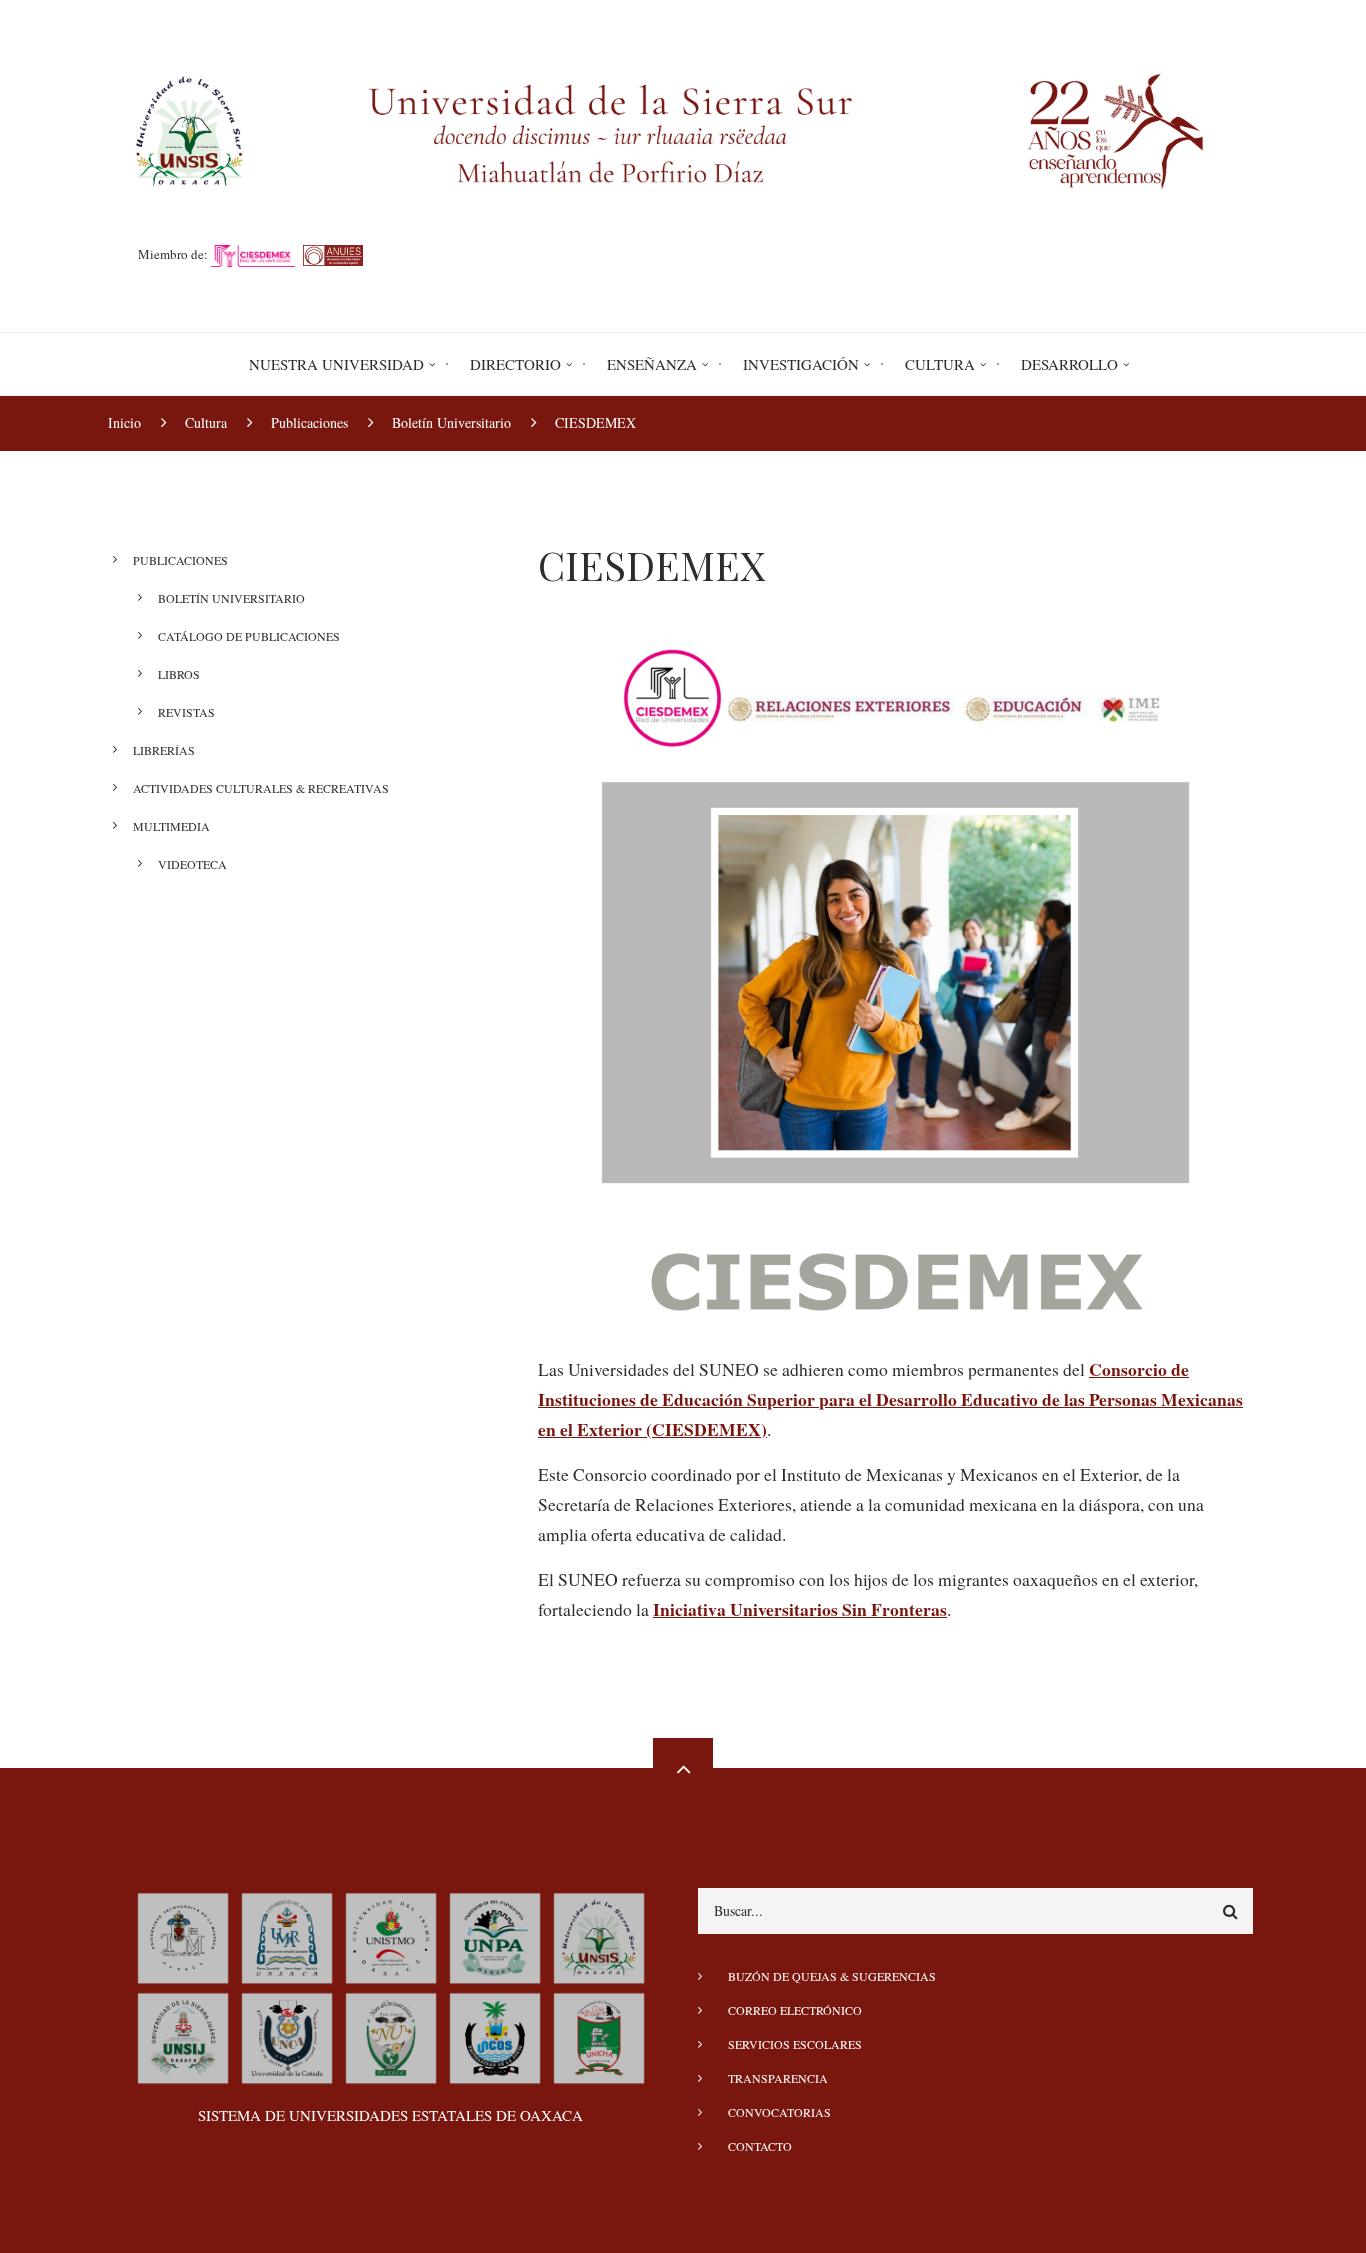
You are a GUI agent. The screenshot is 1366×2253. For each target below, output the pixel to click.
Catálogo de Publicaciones (249, 636)
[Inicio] (683, 128)
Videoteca (192, 864)
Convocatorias (779, 2112)
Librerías (164, 750)
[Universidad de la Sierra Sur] (599, 1935)
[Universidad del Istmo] (391, 1935)
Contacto (760, 2146)
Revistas (186, 712)
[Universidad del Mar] (287, 1935)
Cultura (940, 364)
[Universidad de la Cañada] (287, 2035)
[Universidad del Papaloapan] (495, 1935)
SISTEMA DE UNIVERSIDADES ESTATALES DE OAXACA (390, 2115)
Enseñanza (652, 364)
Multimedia (171, 826)
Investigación (801, 364)
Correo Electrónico (795, 2010)
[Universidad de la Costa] (495, 2035)
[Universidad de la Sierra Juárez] (183, 2035)
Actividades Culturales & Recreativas (261, 788)
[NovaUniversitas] (391, 2035)
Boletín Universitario (231, 598)
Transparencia (778, 2078)
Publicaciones (180, 560)
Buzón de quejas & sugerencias (832, 1976)
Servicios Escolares (795, 2044)
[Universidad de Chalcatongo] (599, 2035)
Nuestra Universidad (336, 364)
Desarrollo (1069, 364)
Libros (179, 674)
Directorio (515, 364)
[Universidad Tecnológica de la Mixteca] (183, 1935)
